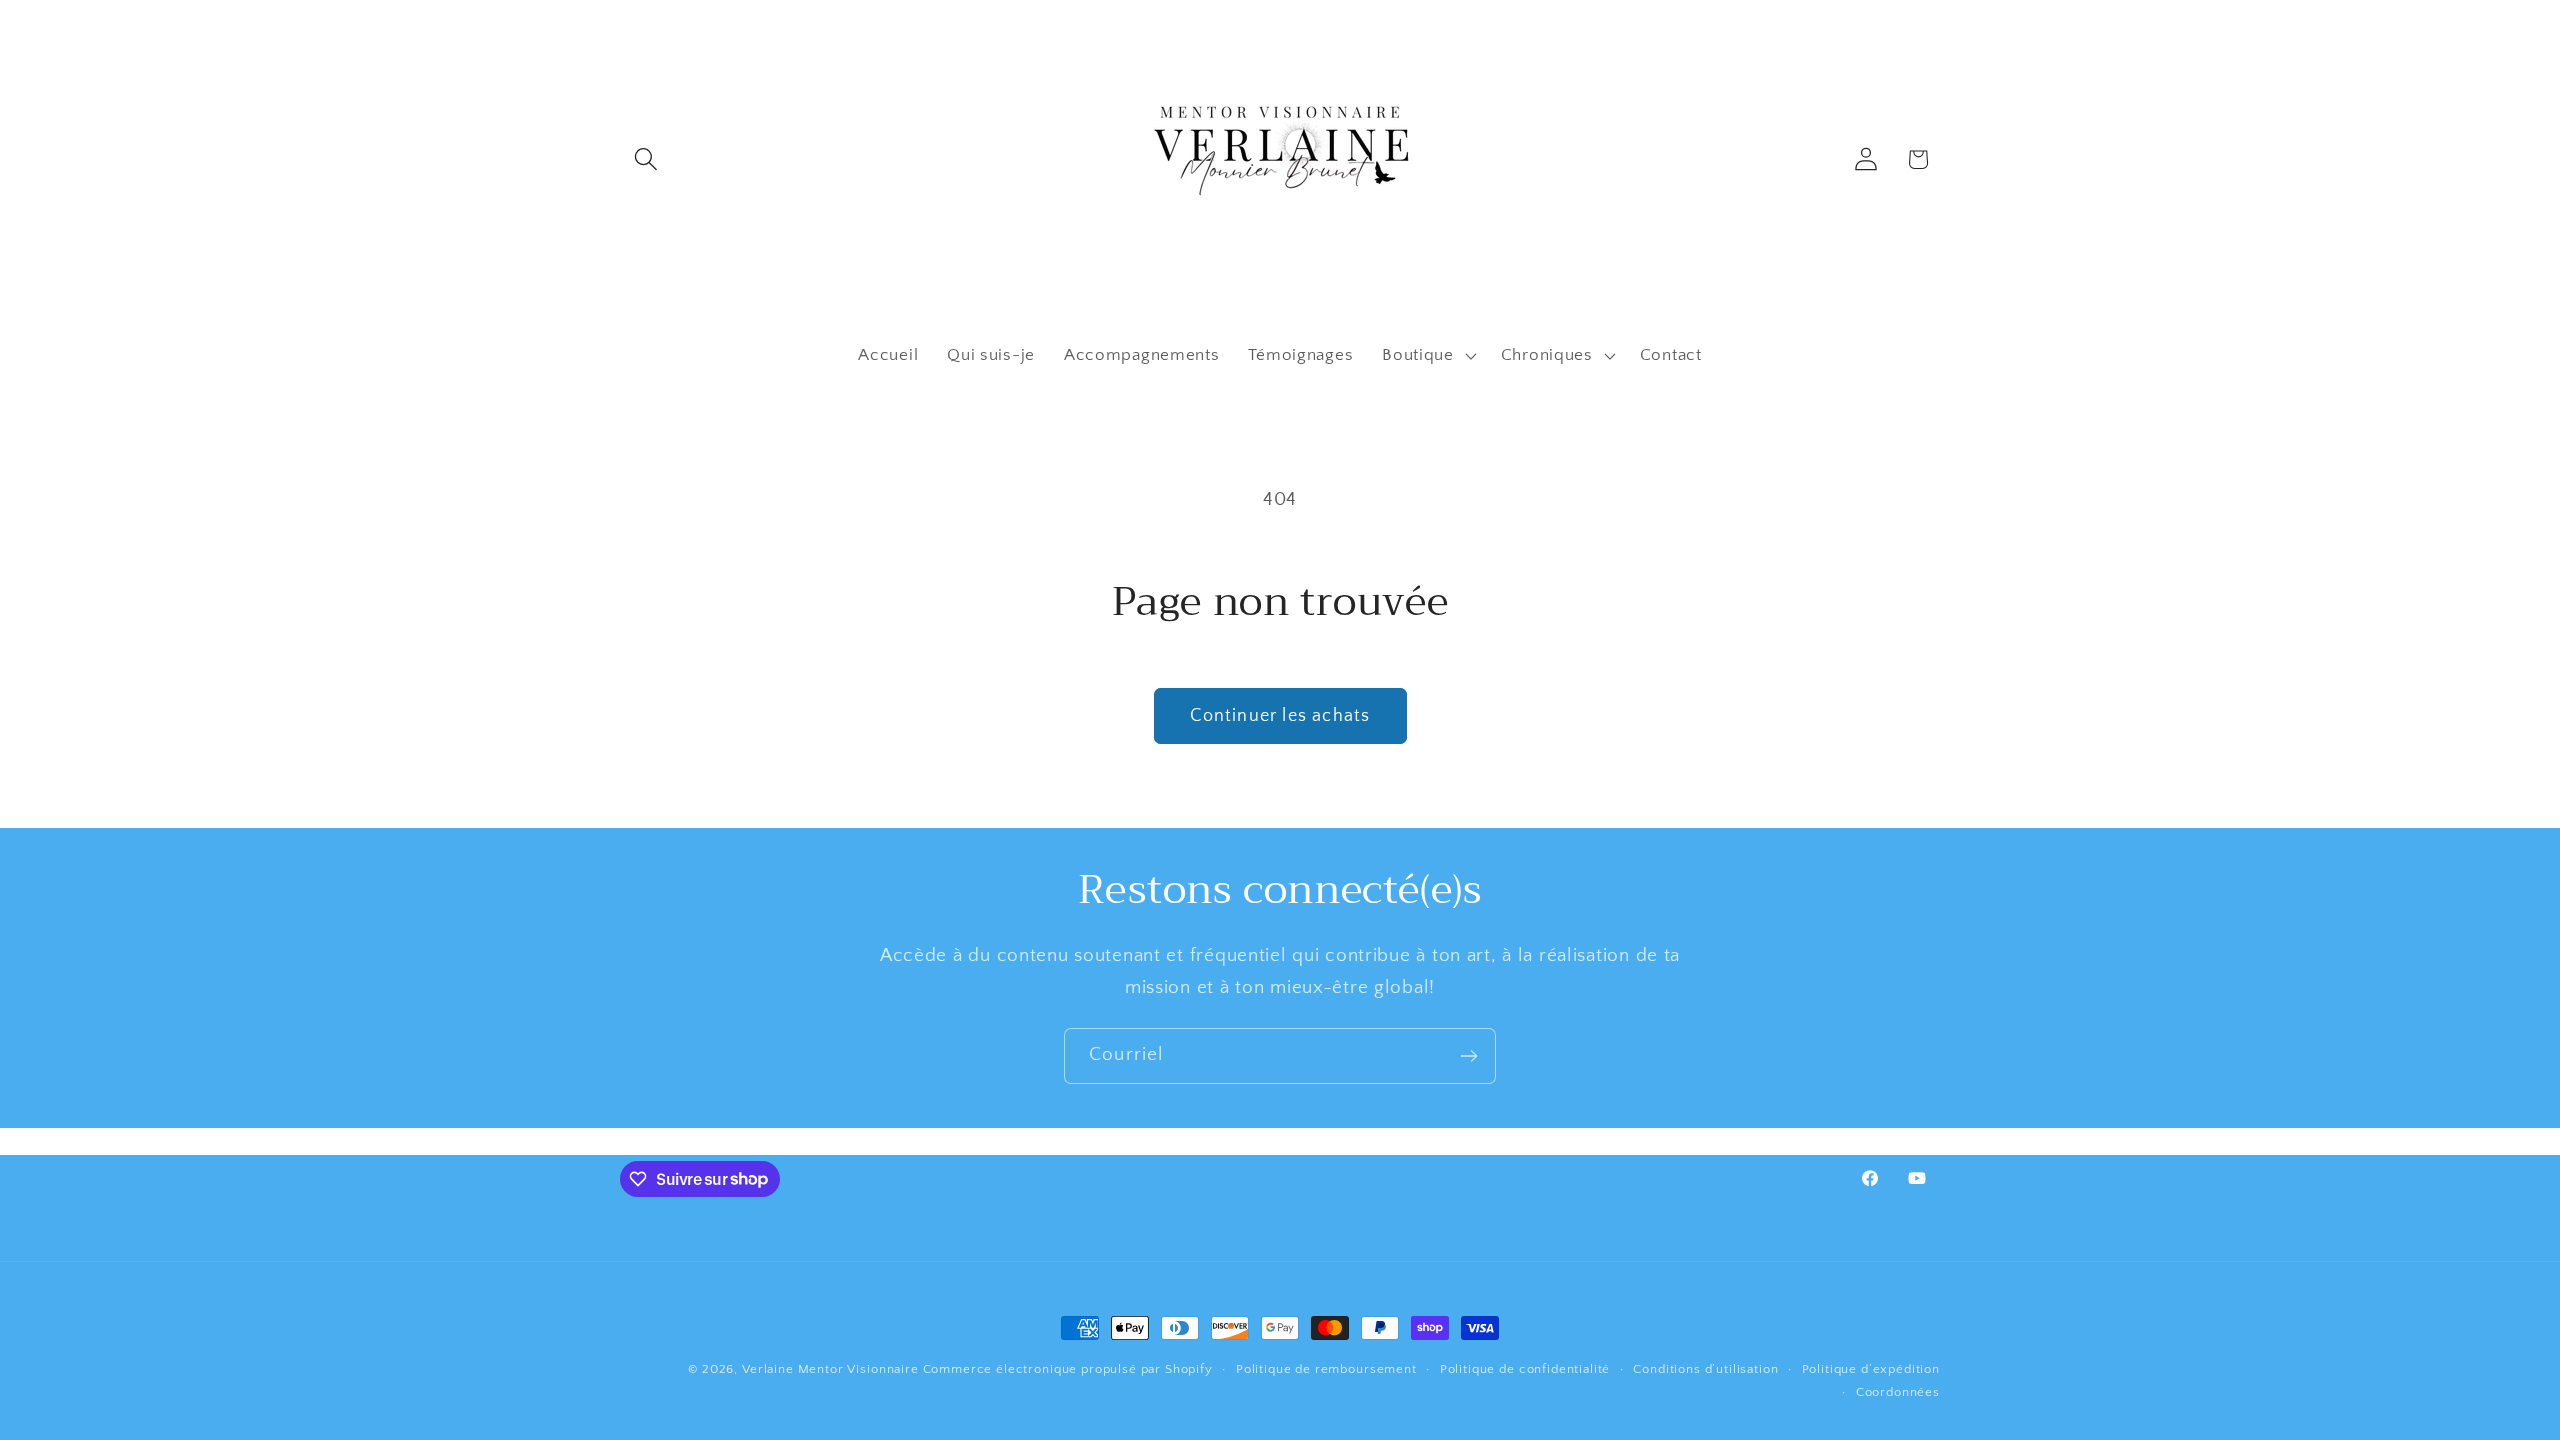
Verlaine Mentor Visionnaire (830, 1369)
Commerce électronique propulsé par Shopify (1068, 1369)
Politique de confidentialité (1525, 1369)
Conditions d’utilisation (1705, 1369)
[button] (646, 159)
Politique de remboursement (1326, 1369)
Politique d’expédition (1871, 1369)
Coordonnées (1898, 1392)
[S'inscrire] (1468, 1056)
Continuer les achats (1280, 716)
